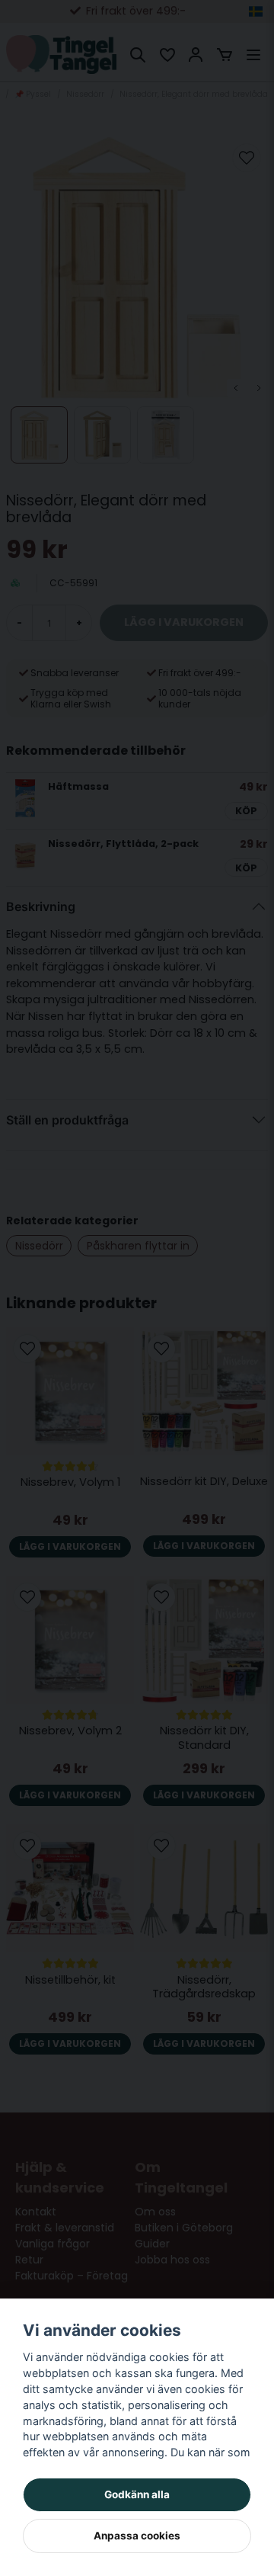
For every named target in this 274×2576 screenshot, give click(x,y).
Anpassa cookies (137, 2536)
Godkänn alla (137, 2494)
